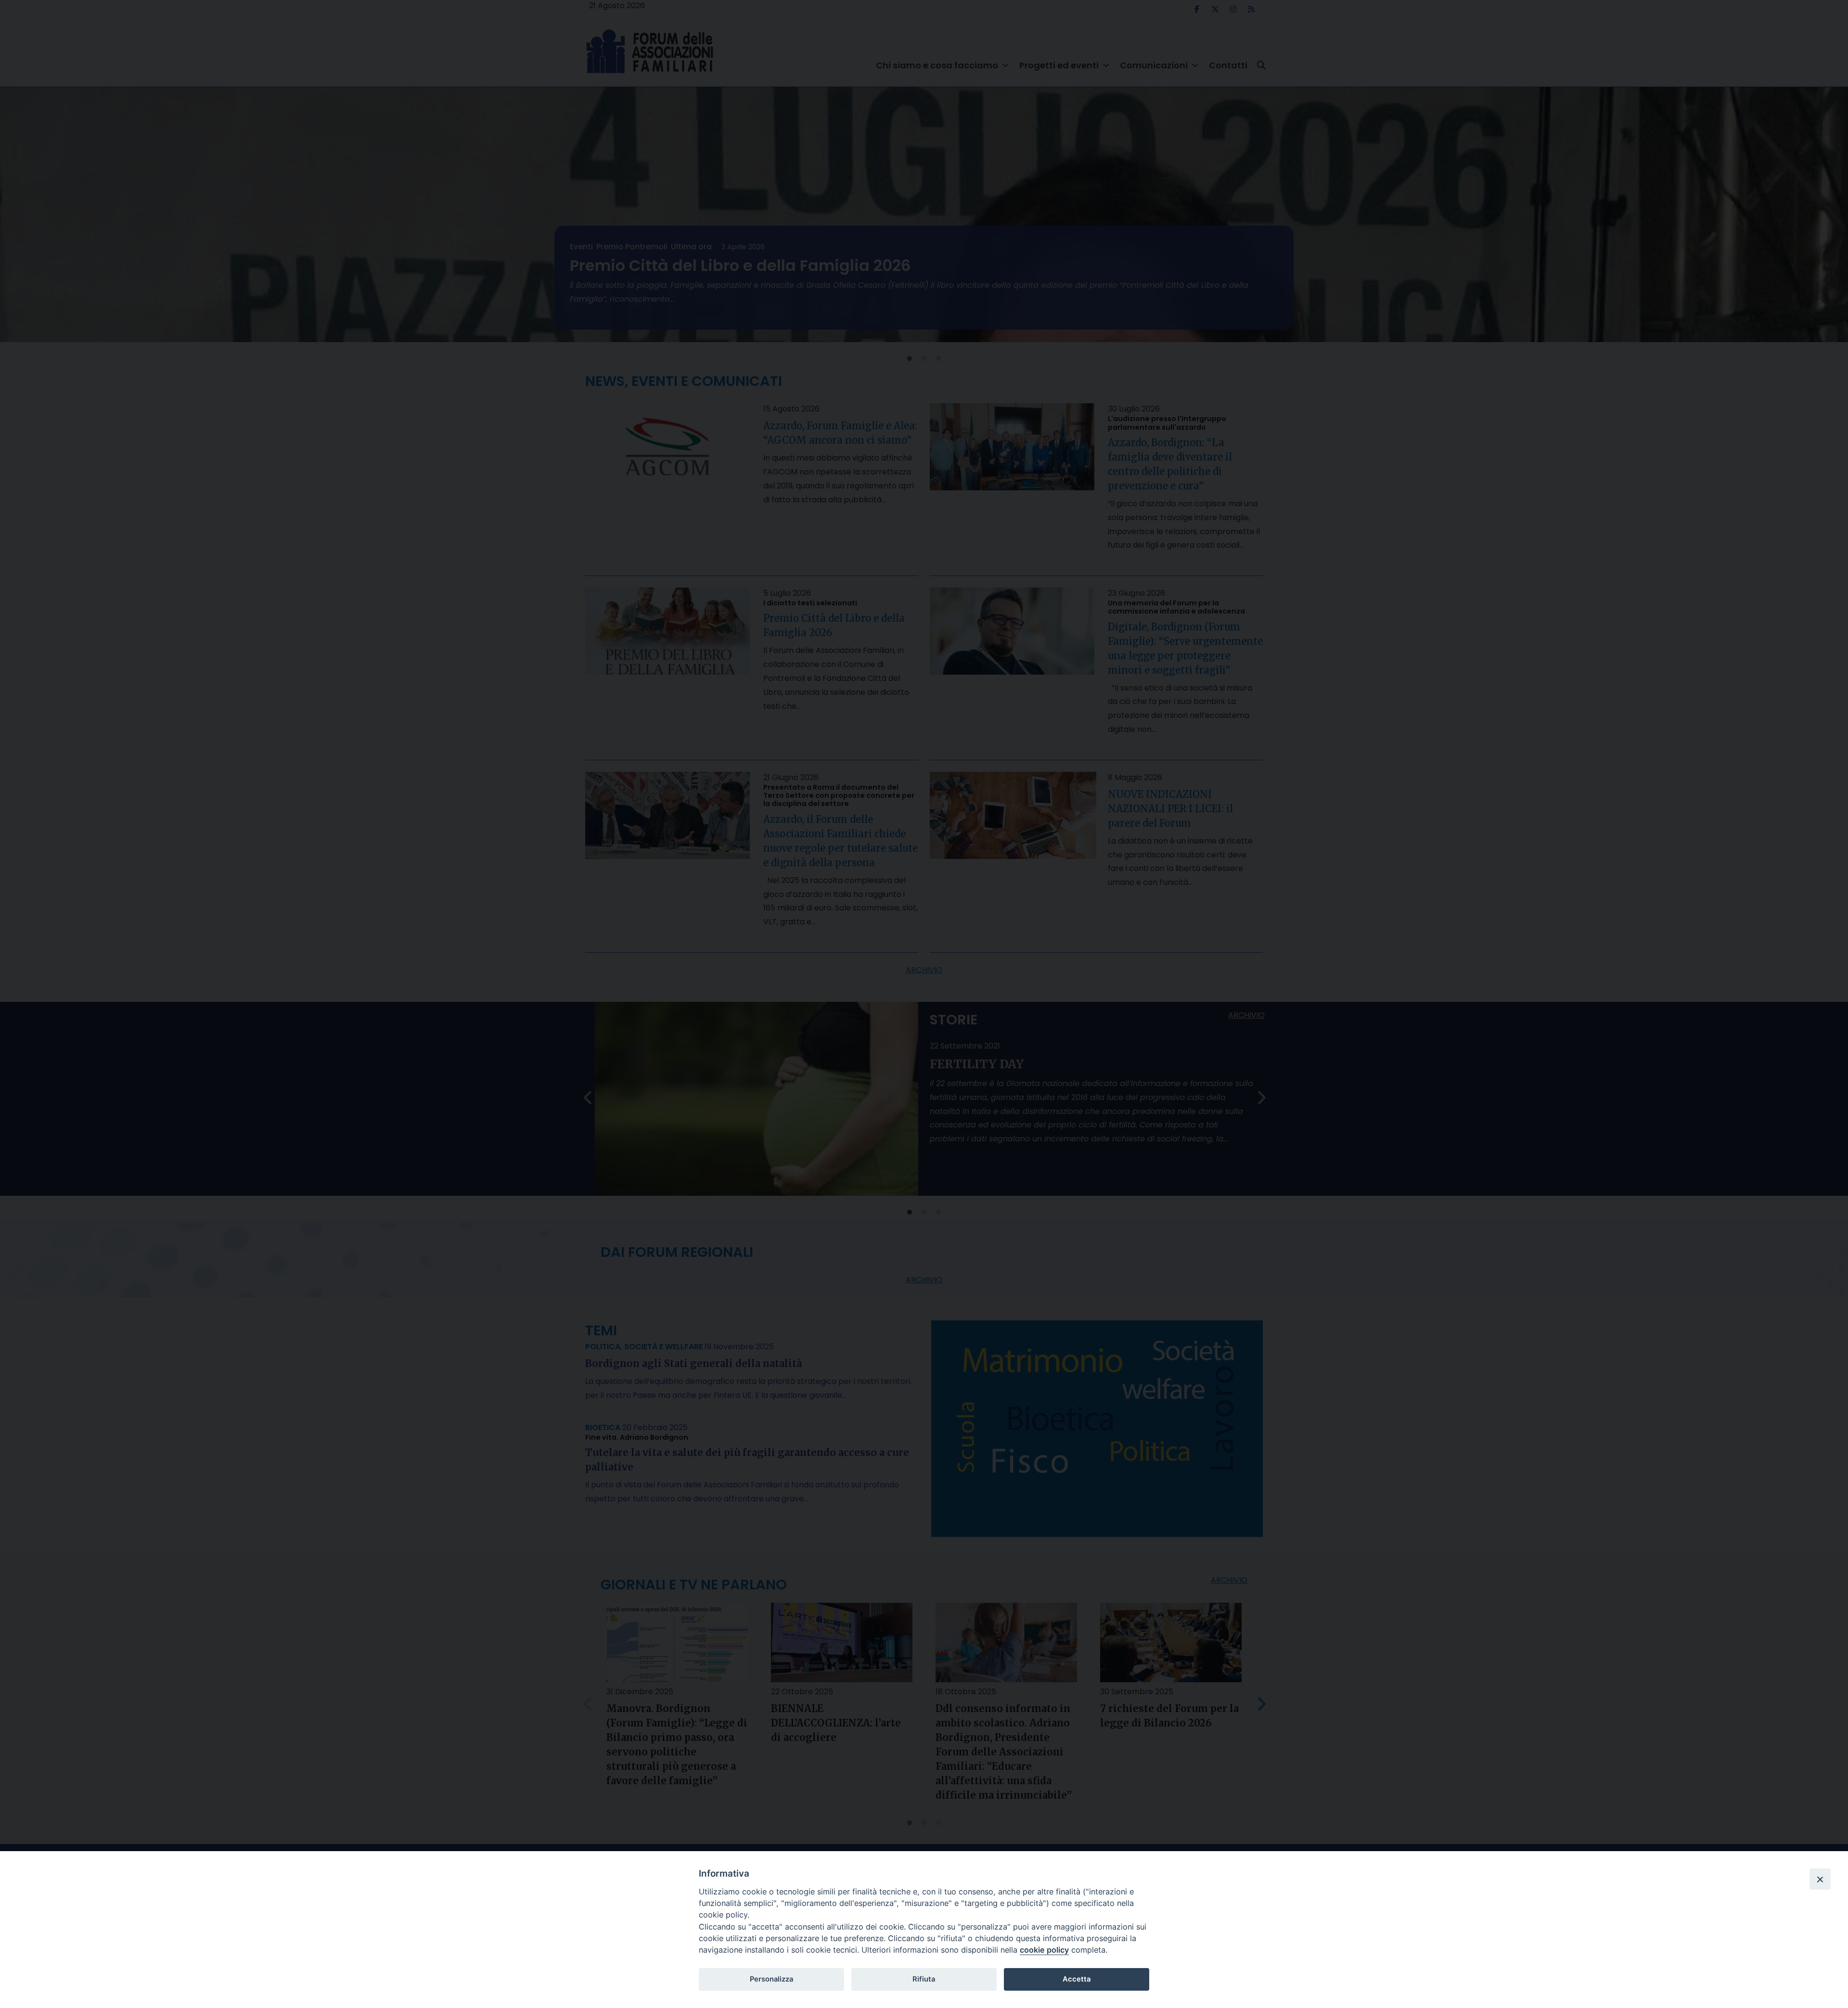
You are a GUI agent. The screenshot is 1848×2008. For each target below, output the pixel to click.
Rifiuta (924, 1979)
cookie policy (1044, 1950)
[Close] (1820, 1879)
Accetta (1077, 1979)
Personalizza (771, 1979)
